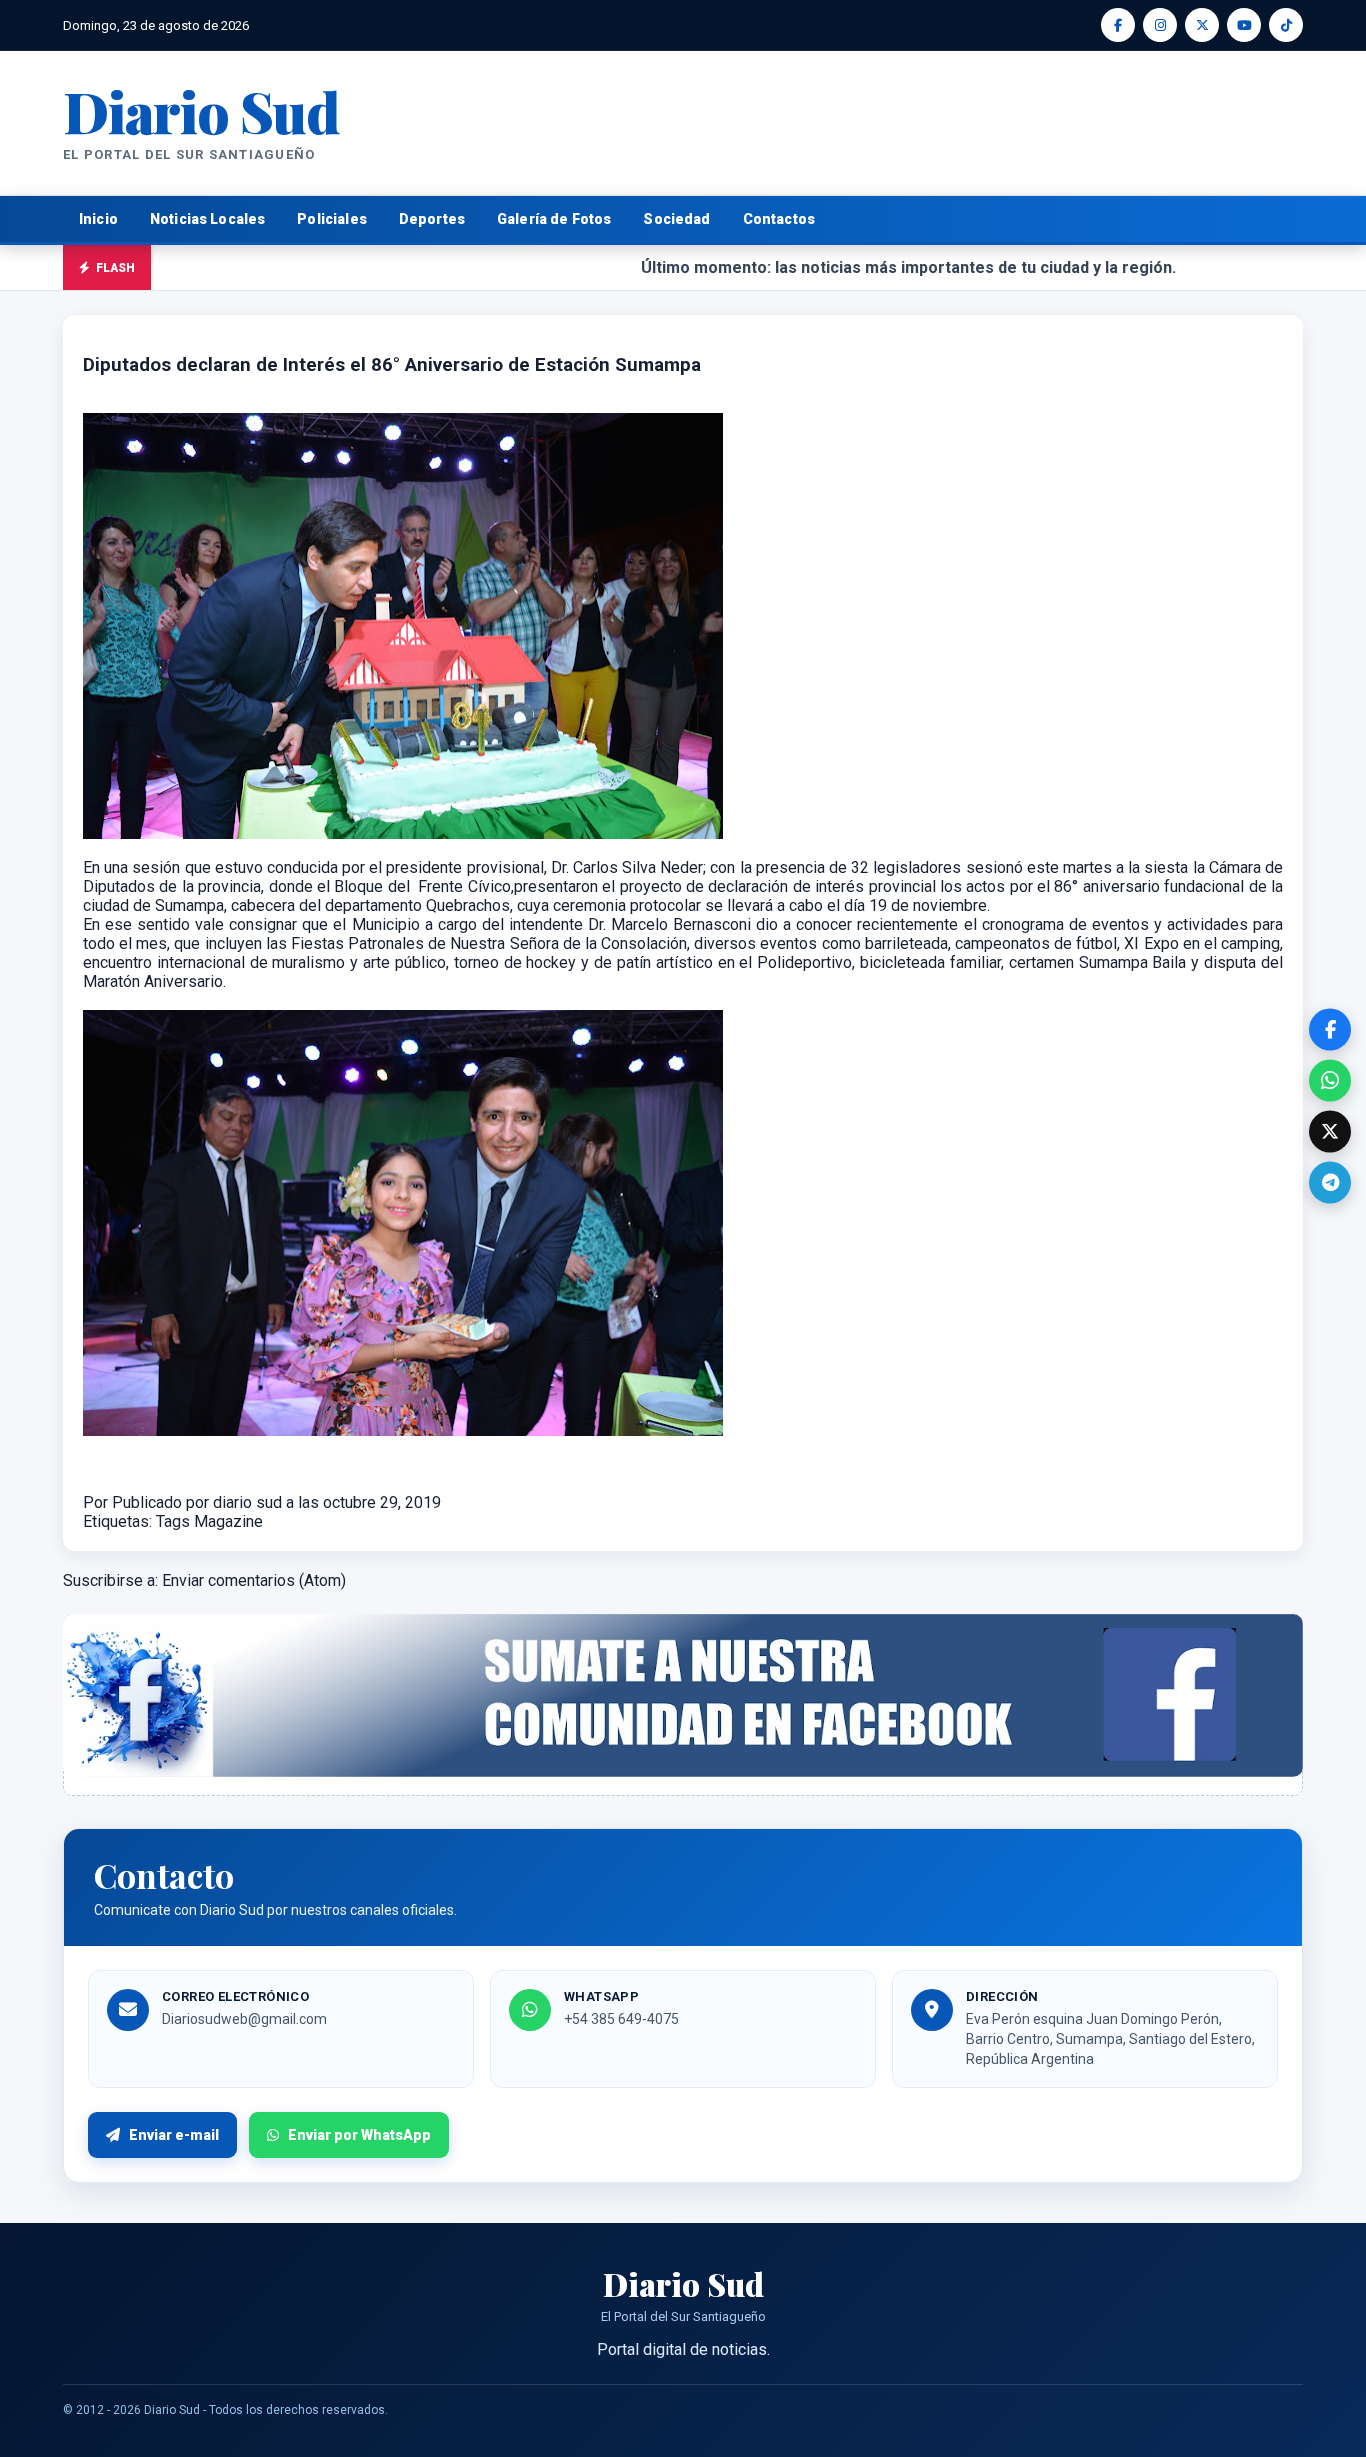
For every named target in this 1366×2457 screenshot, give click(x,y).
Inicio (98, 219)
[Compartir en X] (1330, 1131)
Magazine (228, 1521)
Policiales (332, 219)
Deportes (432, 219)
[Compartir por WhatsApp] (1330, 1080)
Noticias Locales (207, 219)
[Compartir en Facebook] (1330, 1029)
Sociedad (676, 219)
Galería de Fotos (554, 219)
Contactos (779, 219)
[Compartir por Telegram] (1330, 1182)
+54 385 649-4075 (621, 2019)
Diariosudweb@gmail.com (244, 2019)
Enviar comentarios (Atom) (254, 1580)
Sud (201, 110)
